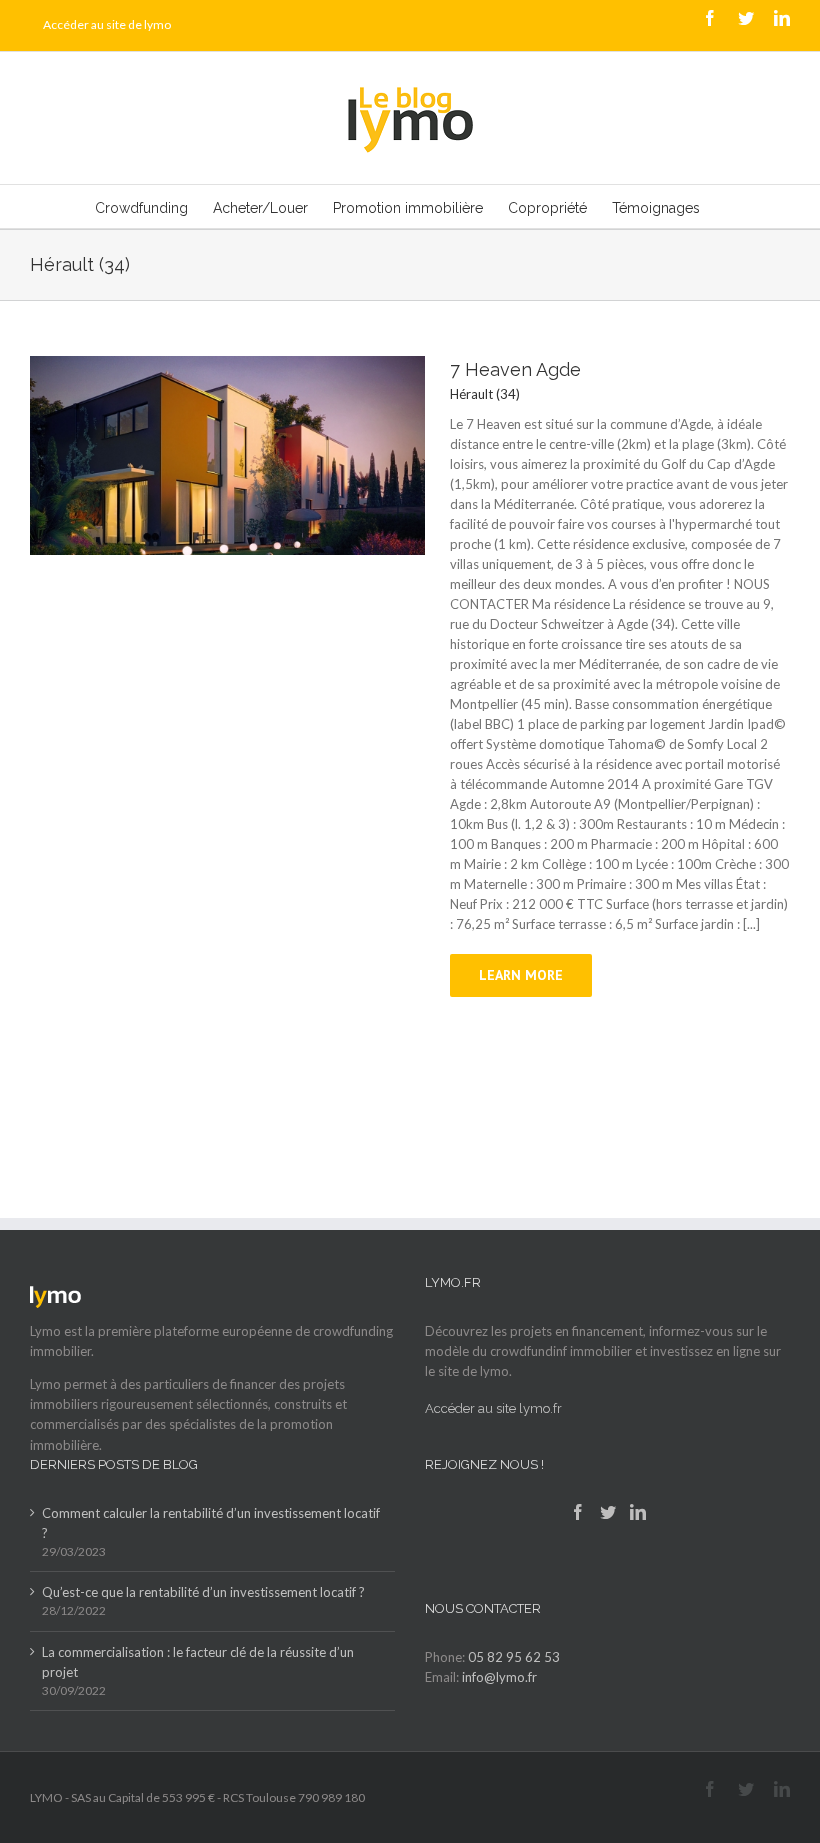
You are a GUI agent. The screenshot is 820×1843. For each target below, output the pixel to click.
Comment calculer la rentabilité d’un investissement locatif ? (211, 1523)
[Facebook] (578, 1512)
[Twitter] (608, 1512)
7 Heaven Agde (515, 369)
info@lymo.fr (499, 1677)
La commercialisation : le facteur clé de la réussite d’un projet (198, 1662)
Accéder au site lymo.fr (493, 1408)
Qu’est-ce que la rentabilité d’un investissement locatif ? (203, 1592)
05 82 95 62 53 (514, 1657)
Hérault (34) (485, 394)
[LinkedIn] (638, 1512)
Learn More (521, 975)
